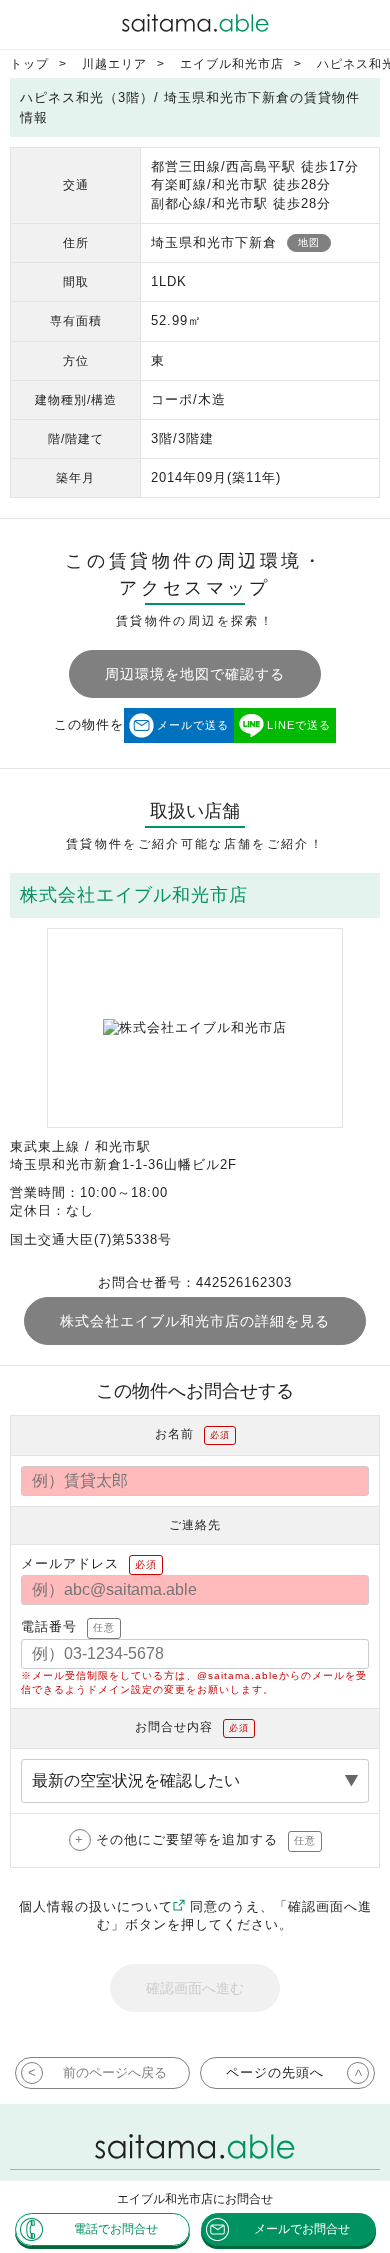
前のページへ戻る (115, 2072)
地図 (309, 242)
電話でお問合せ (116, 2229)
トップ (29, 64)
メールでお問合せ (302, 2229)
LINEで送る (299, 725)
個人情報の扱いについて (96, 1906)
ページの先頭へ (275, 2072)
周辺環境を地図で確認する (195, 674)
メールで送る (193, 725)
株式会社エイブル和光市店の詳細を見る (195, 1321)
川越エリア (114, 64)
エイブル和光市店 (232, 64)
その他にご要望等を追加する (206, 1839)
